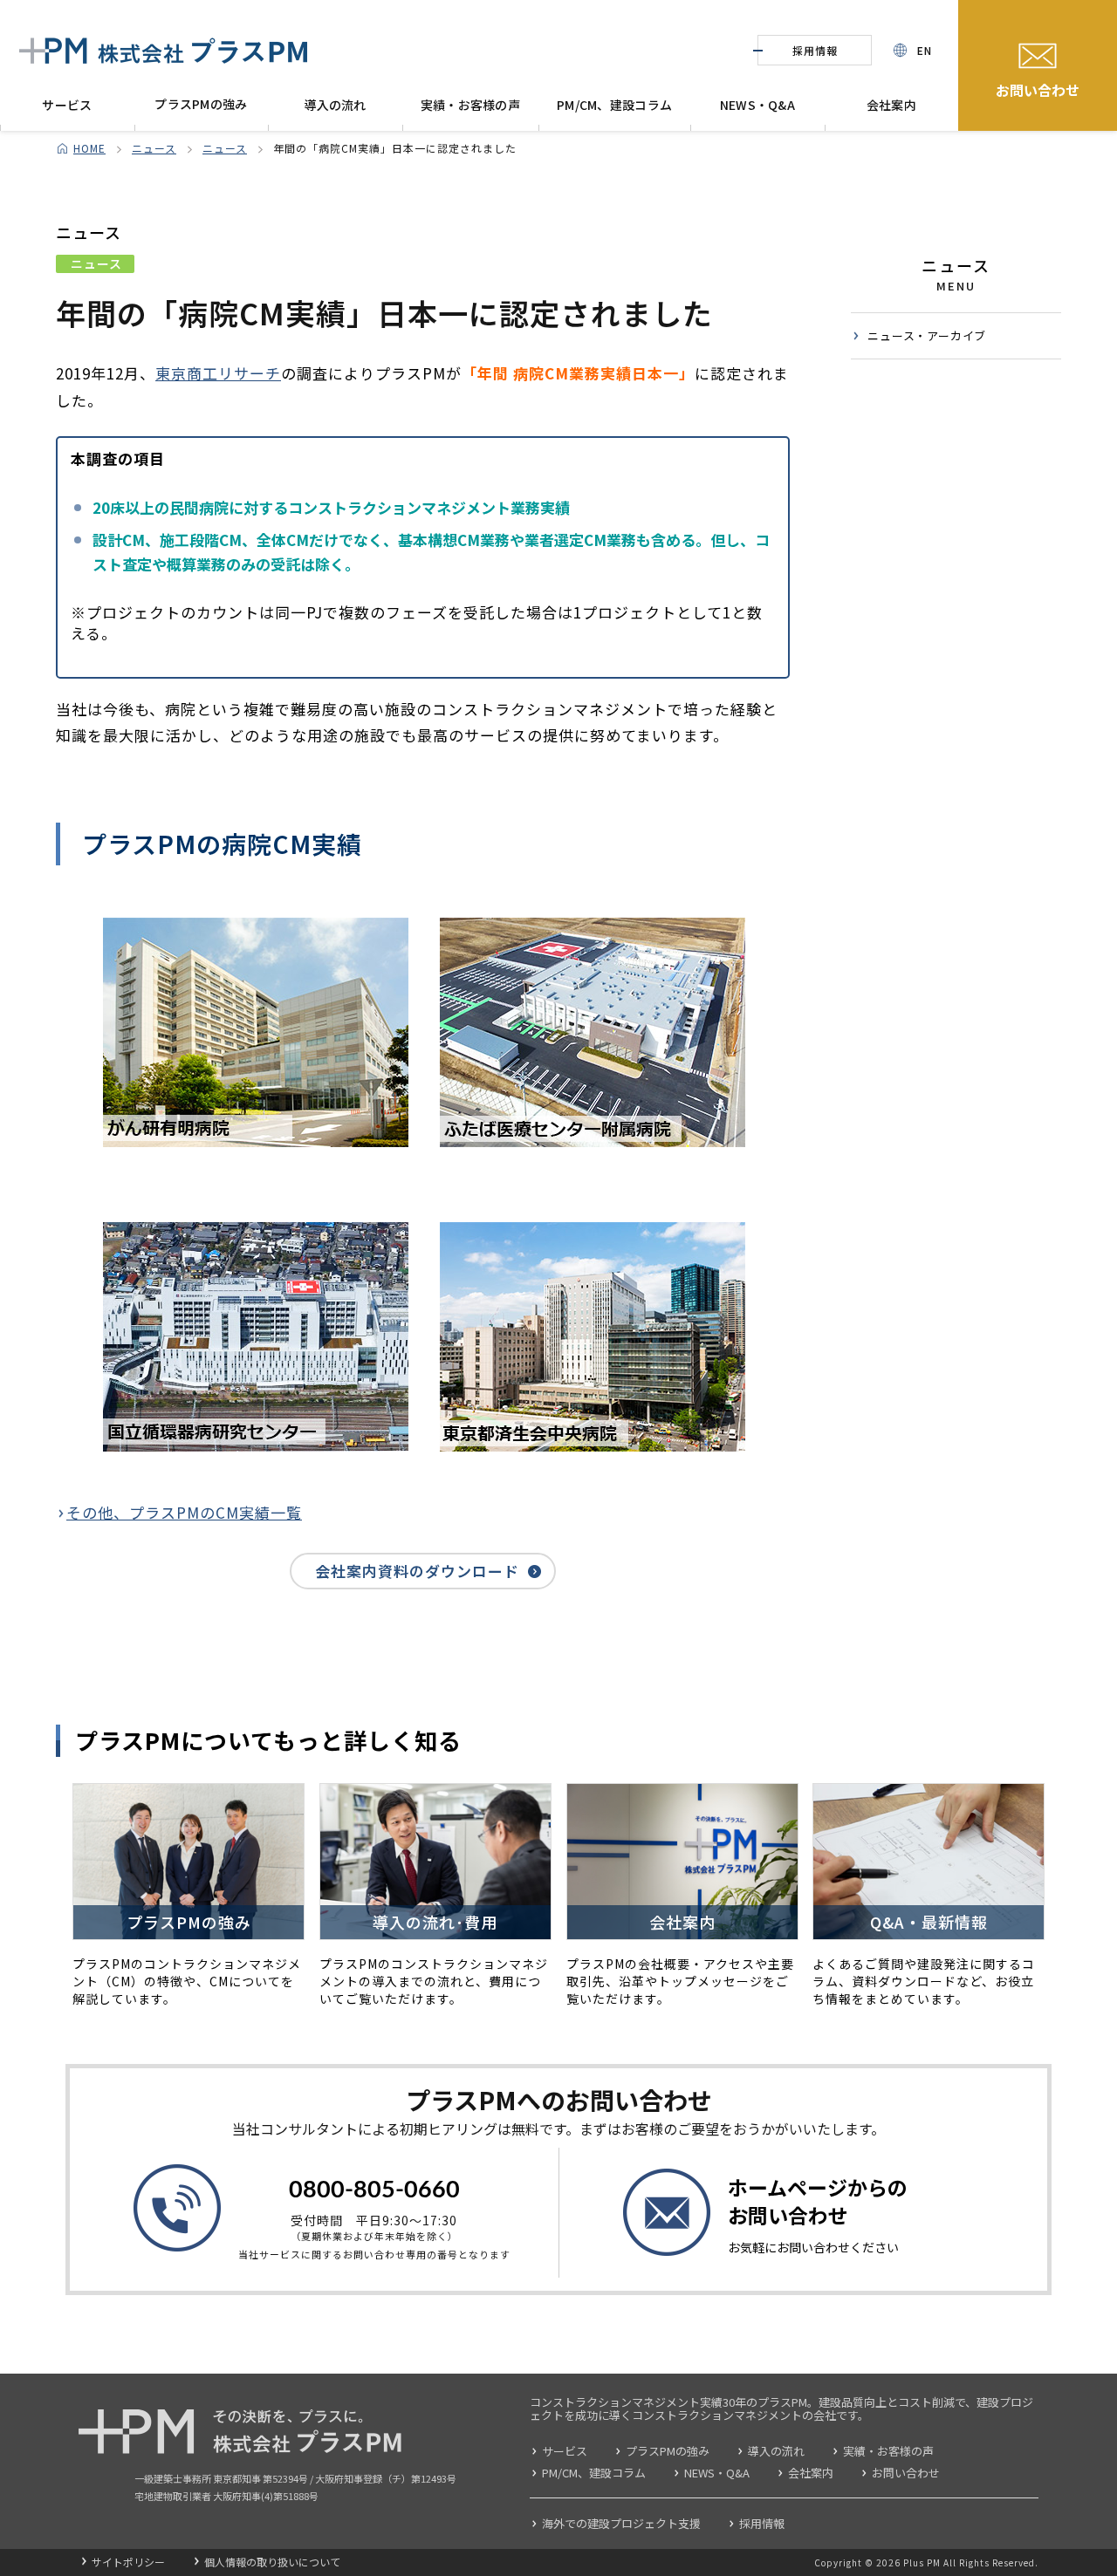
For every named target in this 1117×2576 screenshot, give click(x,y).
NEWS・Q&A (757, 105)
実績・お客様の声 (470, 105)
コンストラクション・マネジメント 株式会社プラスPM (163, 51)
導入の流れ (335, 105)
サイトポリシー (128, 2562)
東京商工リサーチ (218, 373)
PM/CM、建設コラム (614, 105)
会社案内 (891, 105)
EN (925, 50)
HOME (89, 148)
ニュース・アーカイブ (927, 335)
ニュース (154, 148)
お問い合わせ (1038, 90)
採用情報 (815, 50)
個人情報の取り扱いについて (272, 2562)
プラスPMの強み (201, 104)
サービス (67, 105)
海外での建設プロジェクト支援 (621, 2523)
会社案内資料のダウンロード (417, 1571)
